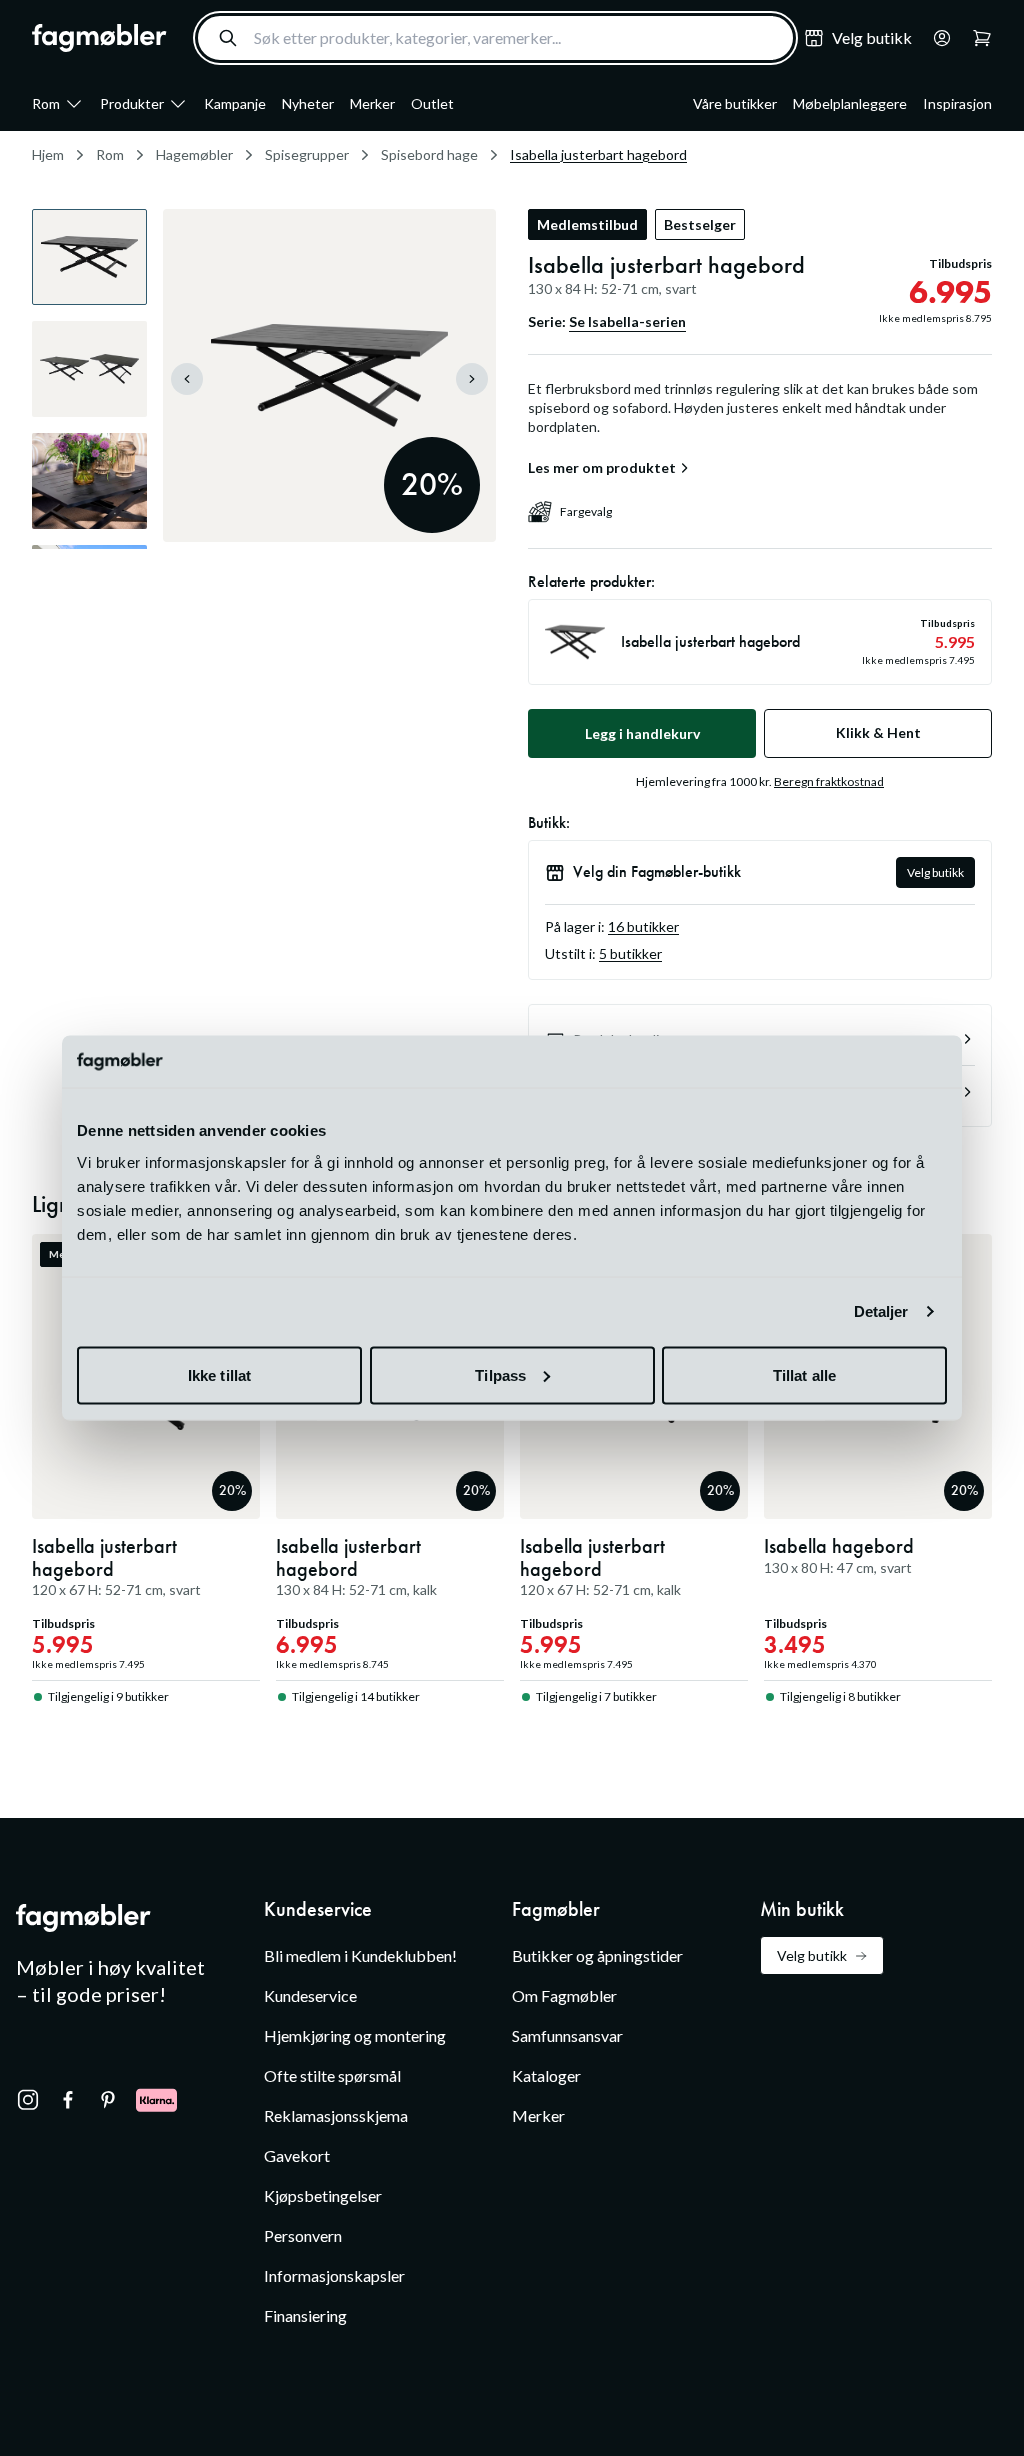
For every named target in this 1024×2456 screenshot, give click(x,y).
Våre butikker (735, 103)
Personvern (303, 2235)
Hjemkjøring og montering (355, 2035)
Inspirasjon (957, 103)
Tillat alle (804, 1374)
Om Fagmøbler (564, 1995)
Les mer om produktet (602, 468)
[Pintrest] (108, 2100)
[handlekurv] (936, 38)
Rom (46, 103)
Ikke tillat (219, 1374)
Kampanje (235, 103)
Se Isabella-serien (627, 321)
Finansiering (305, 2315)
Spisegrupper (307, 154)
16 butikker (643, 926)
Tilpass (500, 1374)
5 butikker (630, 953)
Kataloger (546, 2075)
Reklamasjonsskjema (336, 2115)
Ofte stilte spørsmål (332, 2075)
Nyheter (308, 103)
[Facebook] (68, 2100)
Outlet (432, 103)
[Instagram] (28, 2100)
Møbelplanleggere (850, 103)
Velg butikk (935, 872)
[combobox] (495, 38)
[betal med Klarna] (156, 2100)
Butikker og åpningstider (597, 1955)
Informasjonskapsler (334, 2275)
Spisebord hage (429, 154)
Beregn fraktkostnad (829, 781)
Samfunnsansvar (567, 2035)
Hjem (48, 154)
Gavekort (297, 2155)
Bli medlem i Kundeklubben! (360, 1955)
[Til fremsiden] (99, 38)
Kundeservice (310, 1995)
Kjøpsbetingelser (323, 2195)
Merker (372, 103)
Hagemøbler (194, 154)
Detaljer (881, 1311)
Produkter (132, 103)
